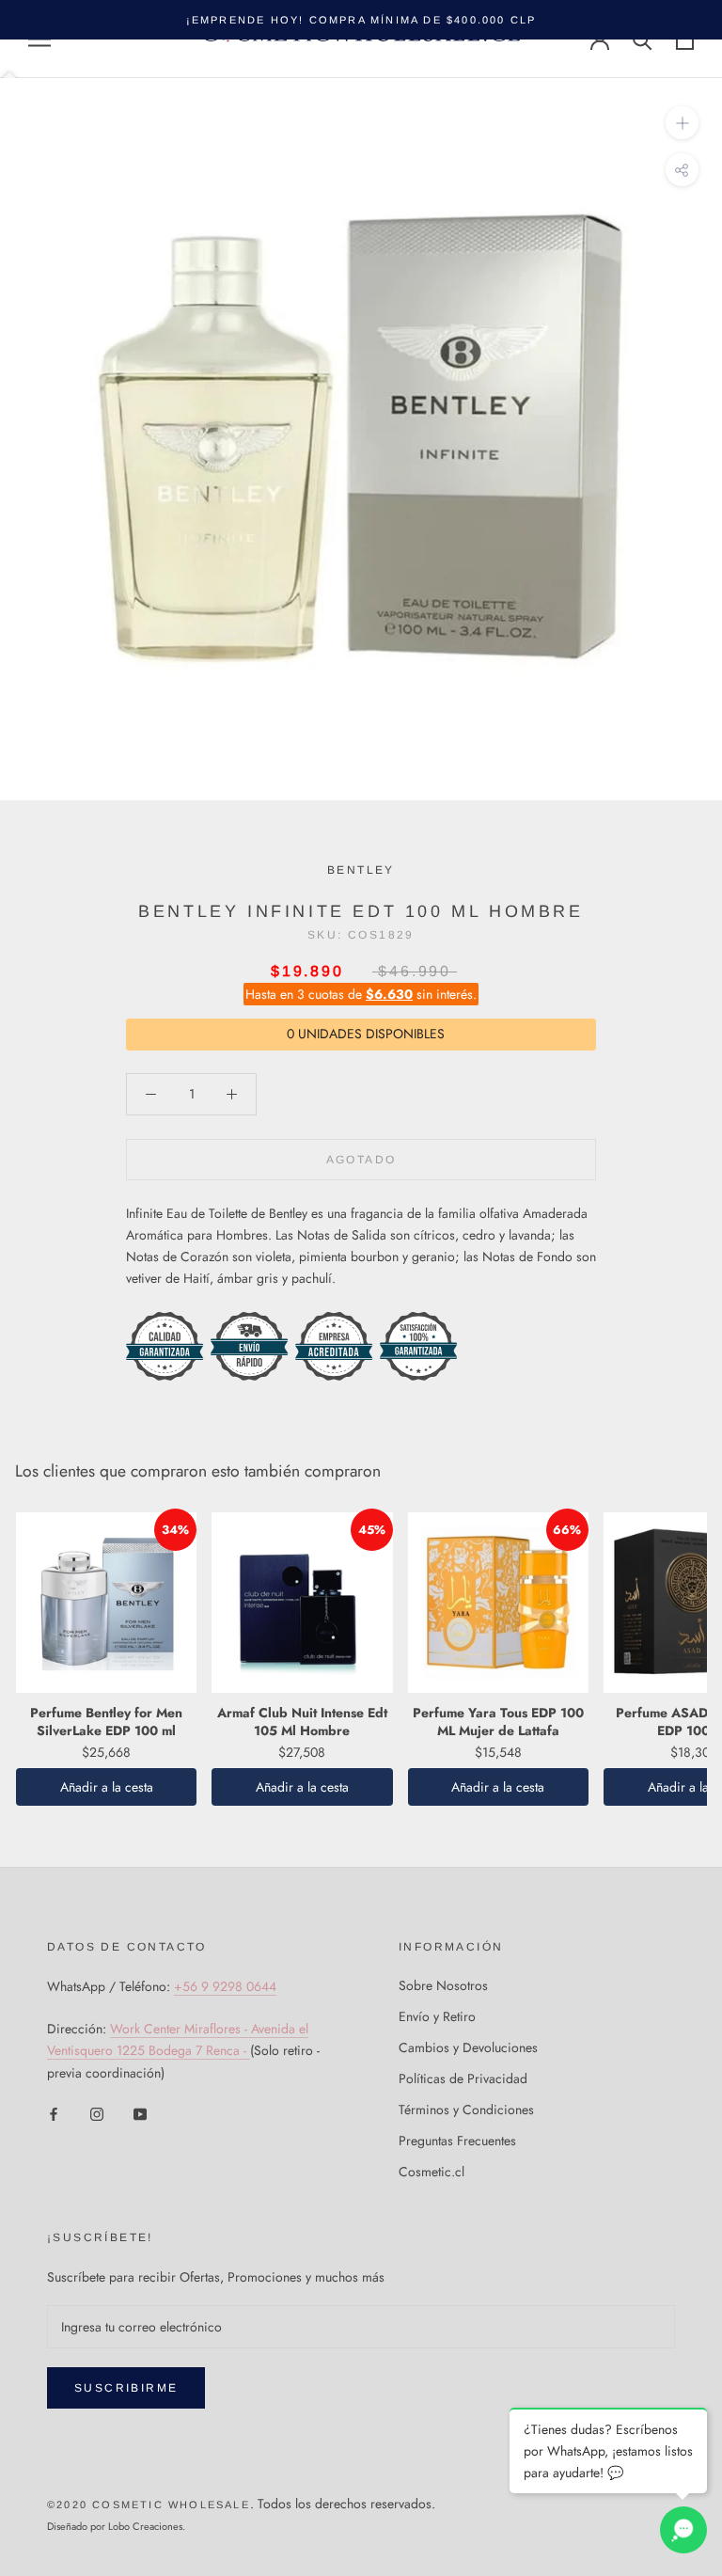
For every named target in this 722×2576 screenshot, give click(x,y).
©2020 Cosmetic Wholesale (149, 2505)
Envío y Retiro (437, 2016)
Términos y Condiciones (466, 2110)
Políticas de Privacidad (463, 2078)
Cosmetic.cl (432, 2172)
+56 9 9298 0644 (225, 1986)
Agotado (361, 1160)
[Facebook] (54, 2114)
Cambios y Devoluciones (468, 2047)
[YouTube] (140, 2114)
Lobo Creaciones (145, 2526)
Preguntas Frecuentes (457, 2141)
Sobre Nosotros (443, 1985)
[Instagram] (97, 2114)
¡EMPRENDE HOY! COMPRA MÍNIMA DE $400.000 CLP (361, 20)
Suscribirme (126, 2388)
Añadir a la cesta (107, 1787)
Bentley (361, 870)
